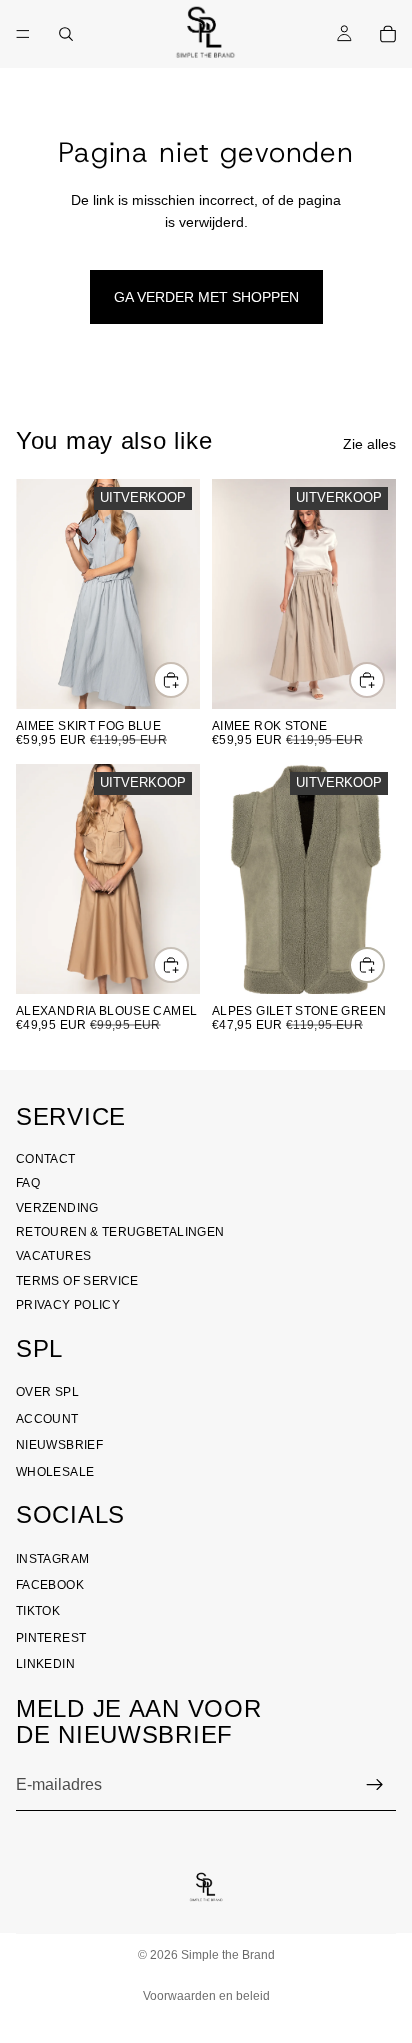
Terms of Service (77, 1281)
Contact (46, 1159)
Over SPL (47, 1392)
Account (47, 1419)
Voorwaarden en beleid (206, 1996)
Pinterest (51, 1638)
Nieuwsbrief (59, 1445)
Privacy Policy (68, 1305)
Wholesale (55, 1472)
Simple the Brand (228, 1955)
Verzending (57, 1208)
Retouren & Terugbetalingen (120, 1232)
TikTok (38, 1612)
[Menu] (23, 34)
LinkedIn (45, 1664)
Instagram (52, 1559)
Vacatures (53, 1257)
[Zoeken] (66, 34)
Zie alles (369, 444)
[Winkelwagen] (388, 34)
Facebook (50, 1585)
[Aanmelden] (375, 1785)
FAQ (28, 1183)
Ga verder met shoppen (206, 297)
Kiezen (188, 680)
